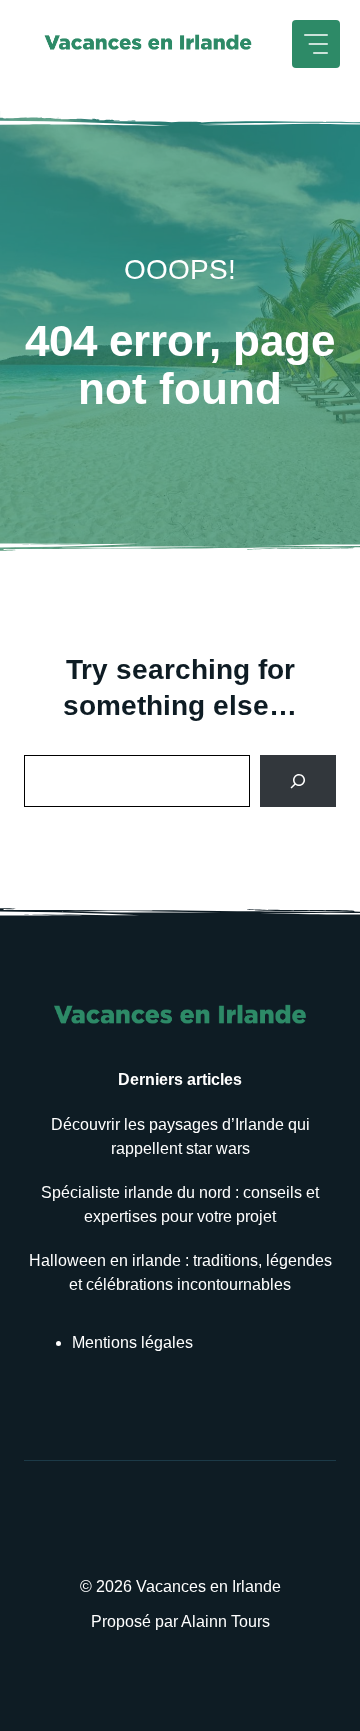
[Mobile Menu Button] (316, 44)
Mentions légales (132, 1342)
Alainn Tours (225, 1621)
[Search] (298, 781)
